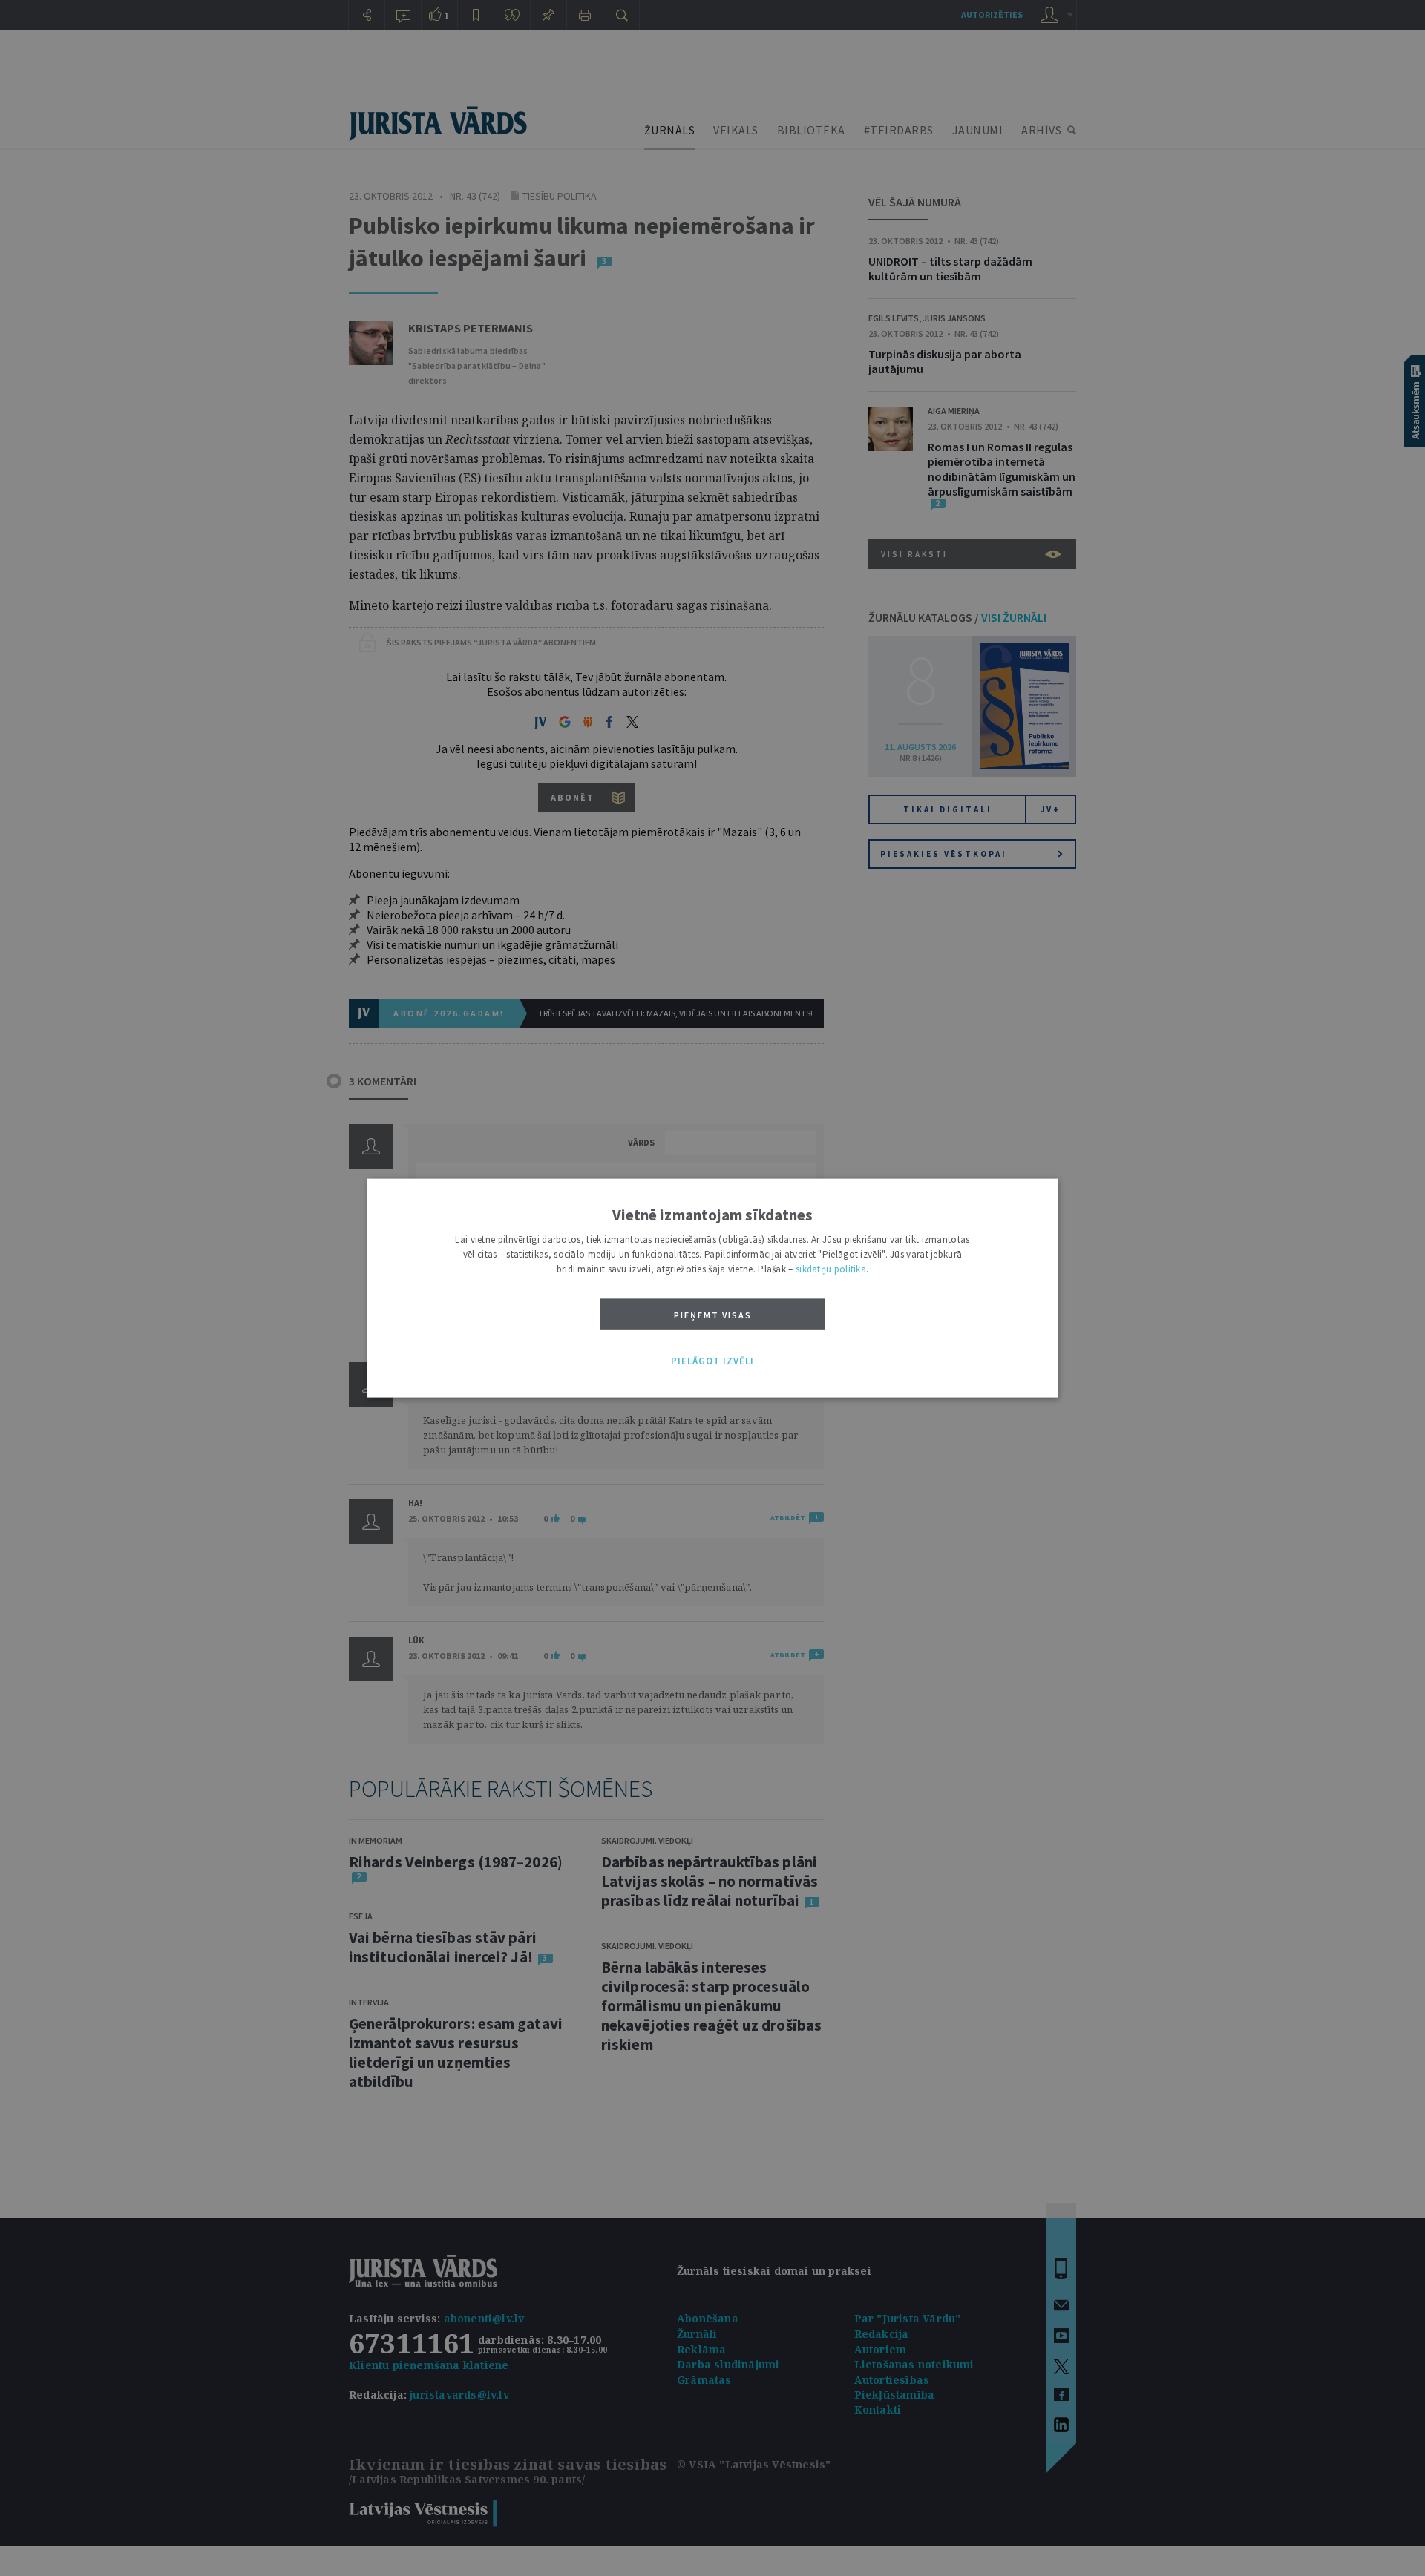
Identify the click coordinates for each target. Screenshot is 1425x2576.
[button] (712, 1361)
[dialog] (712, 1288)
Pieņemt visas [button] (713, 1315)
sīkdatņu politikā (831, 1269)
